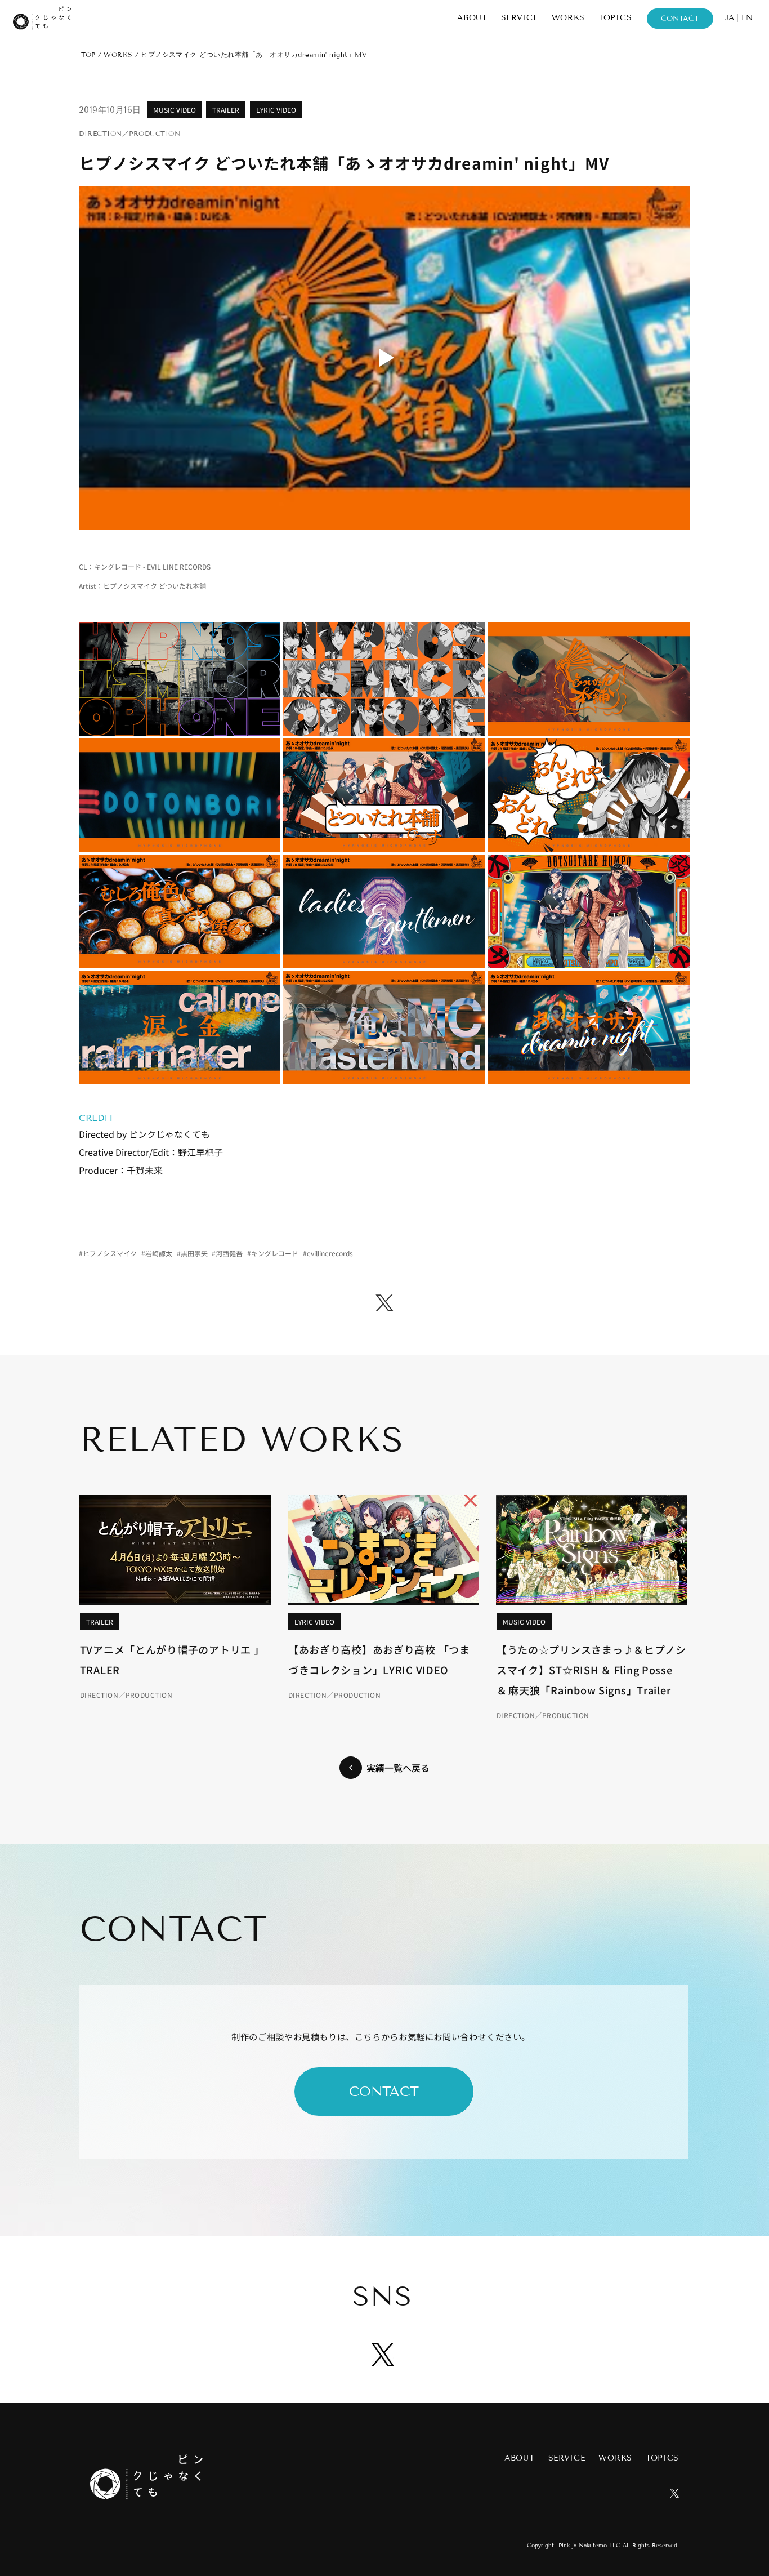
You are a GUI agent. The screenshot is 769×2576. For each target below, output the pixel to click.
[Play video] (384, 358)
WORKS (118, 54)
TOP (88, 54)
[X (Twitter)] (384, 1303)
